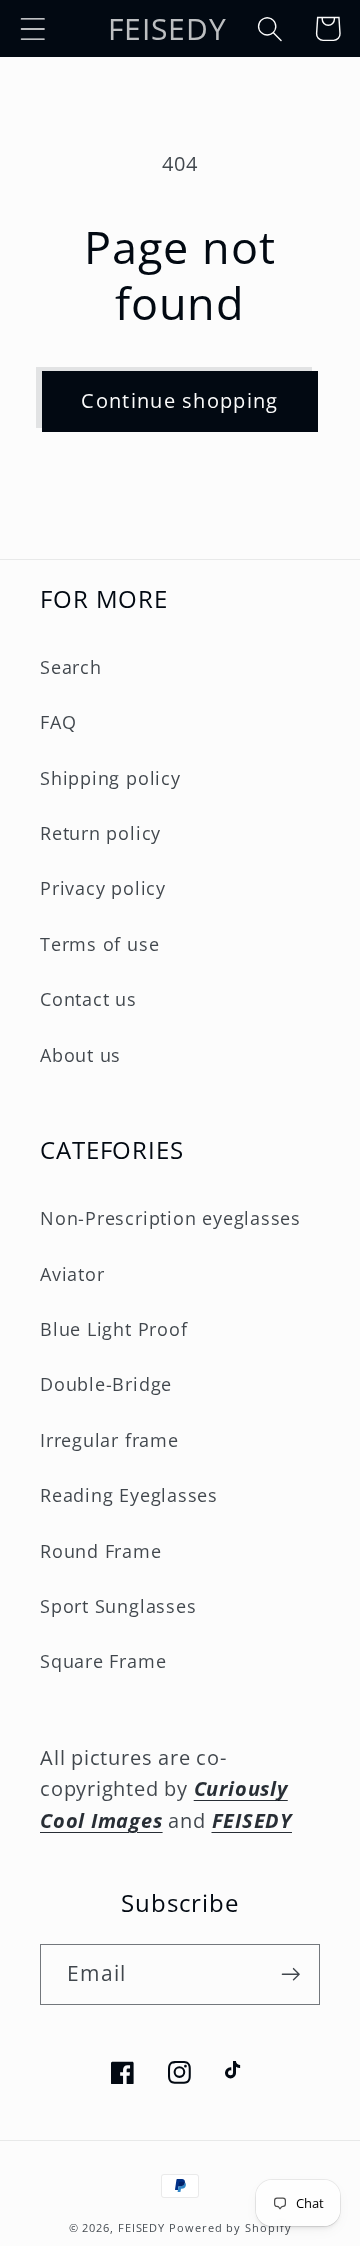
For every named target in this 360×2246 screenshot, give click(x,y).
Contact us (88, 999)
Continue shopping (179, 400)
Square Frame (103, 1661)
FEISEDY (141, 2227)
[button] (32, 28)
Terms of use (99, 944)
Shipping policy (110, 778)
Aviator (72, 1274)
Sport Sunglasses (118, 1606)
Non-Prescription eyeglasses (170, 1218)
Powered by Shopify (230, 2227)
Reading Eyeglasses (129, 1495)
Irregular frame (109, 1440)
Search (71, 667)
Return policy (100, 833)
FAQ (58, 722)
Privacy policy (103, 888)
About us (80, 1055)
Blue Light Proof (113, 1329)
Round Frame (101, 1551)
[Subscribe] (290, 1974)
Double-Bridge (106, 1384)
